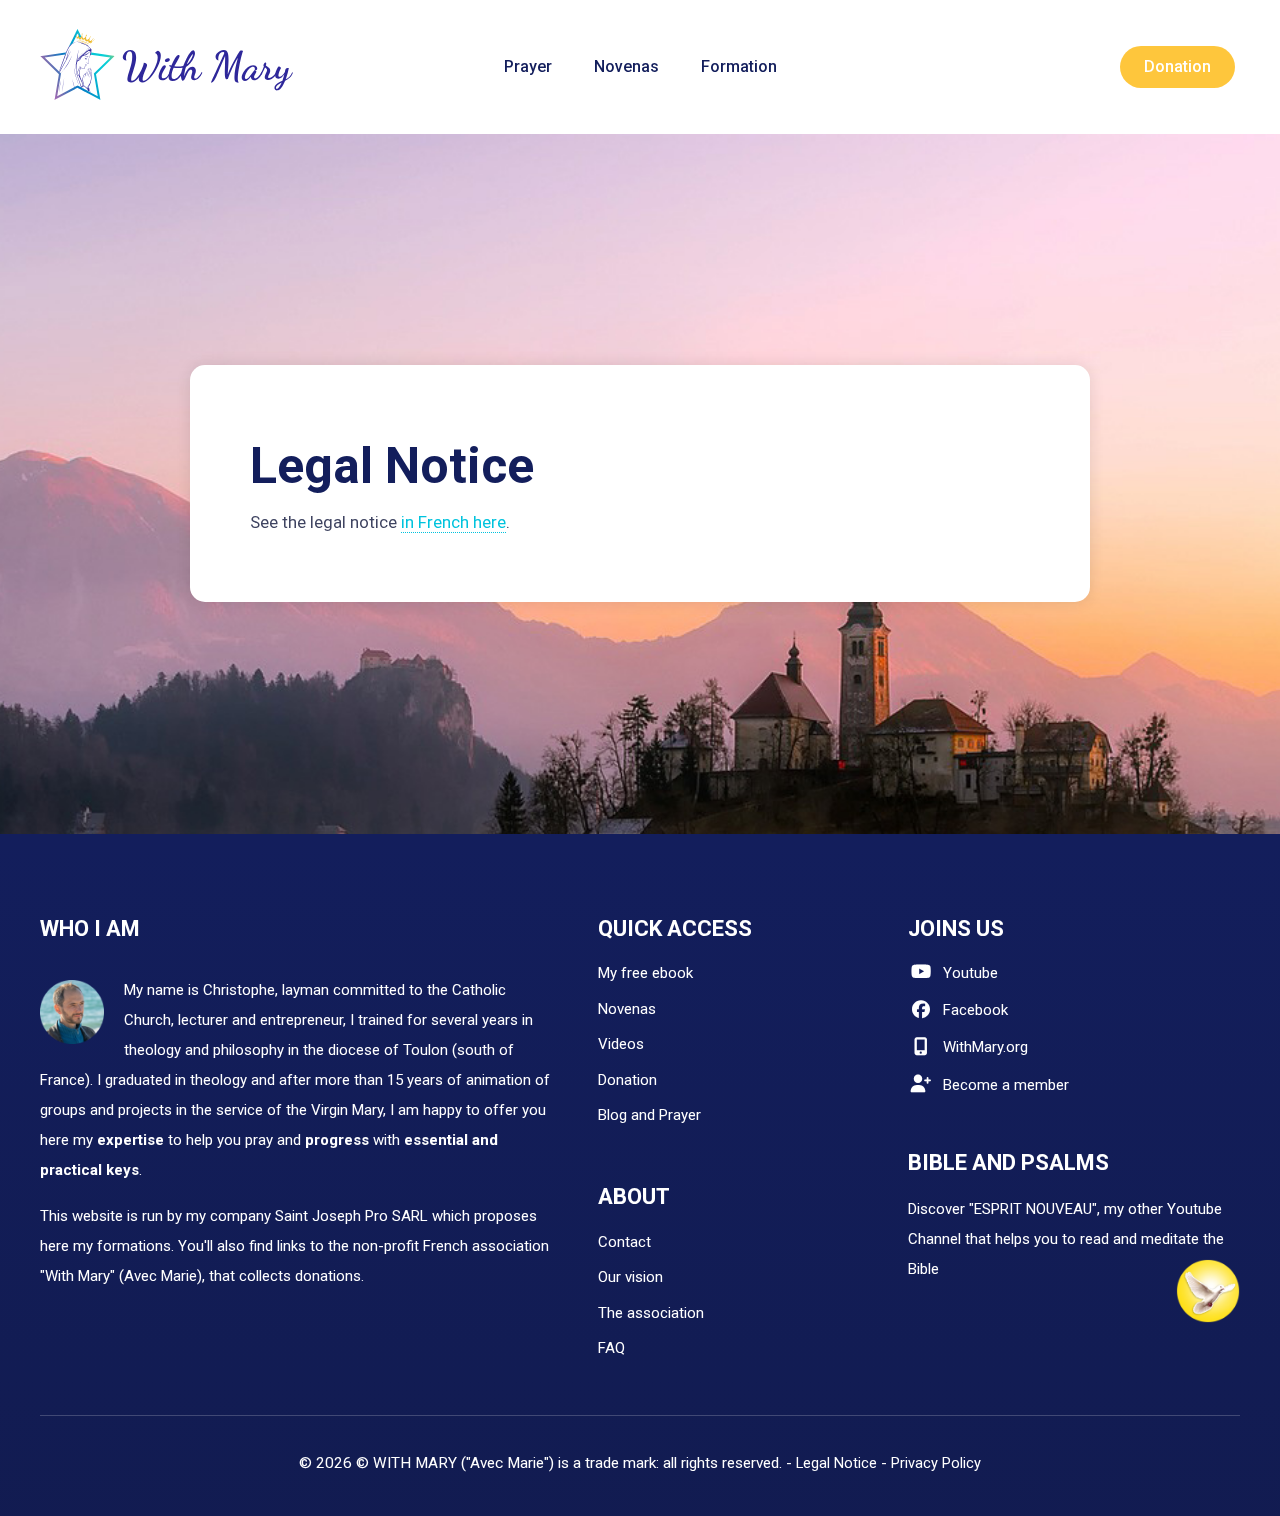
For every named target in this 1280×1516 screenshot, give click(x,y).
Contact (624, 1242)
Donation (627, 1080)
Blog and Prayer (649, 1115)
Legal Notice (836, 1463)
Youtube (970, 973)
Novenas (627, 1009)
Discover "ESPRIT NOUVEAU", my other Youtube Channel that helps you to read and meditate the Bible (1066, 1239)
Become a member (1006, 1085)
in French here (453, 522)
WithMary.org (985, 1047)
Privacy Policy (936, 1463)
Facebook (975, 1010)
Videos (621, 1044)
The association (651, 1313)
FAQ (611, 1348)
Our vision (630, 1277)
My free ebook (645, 973)
